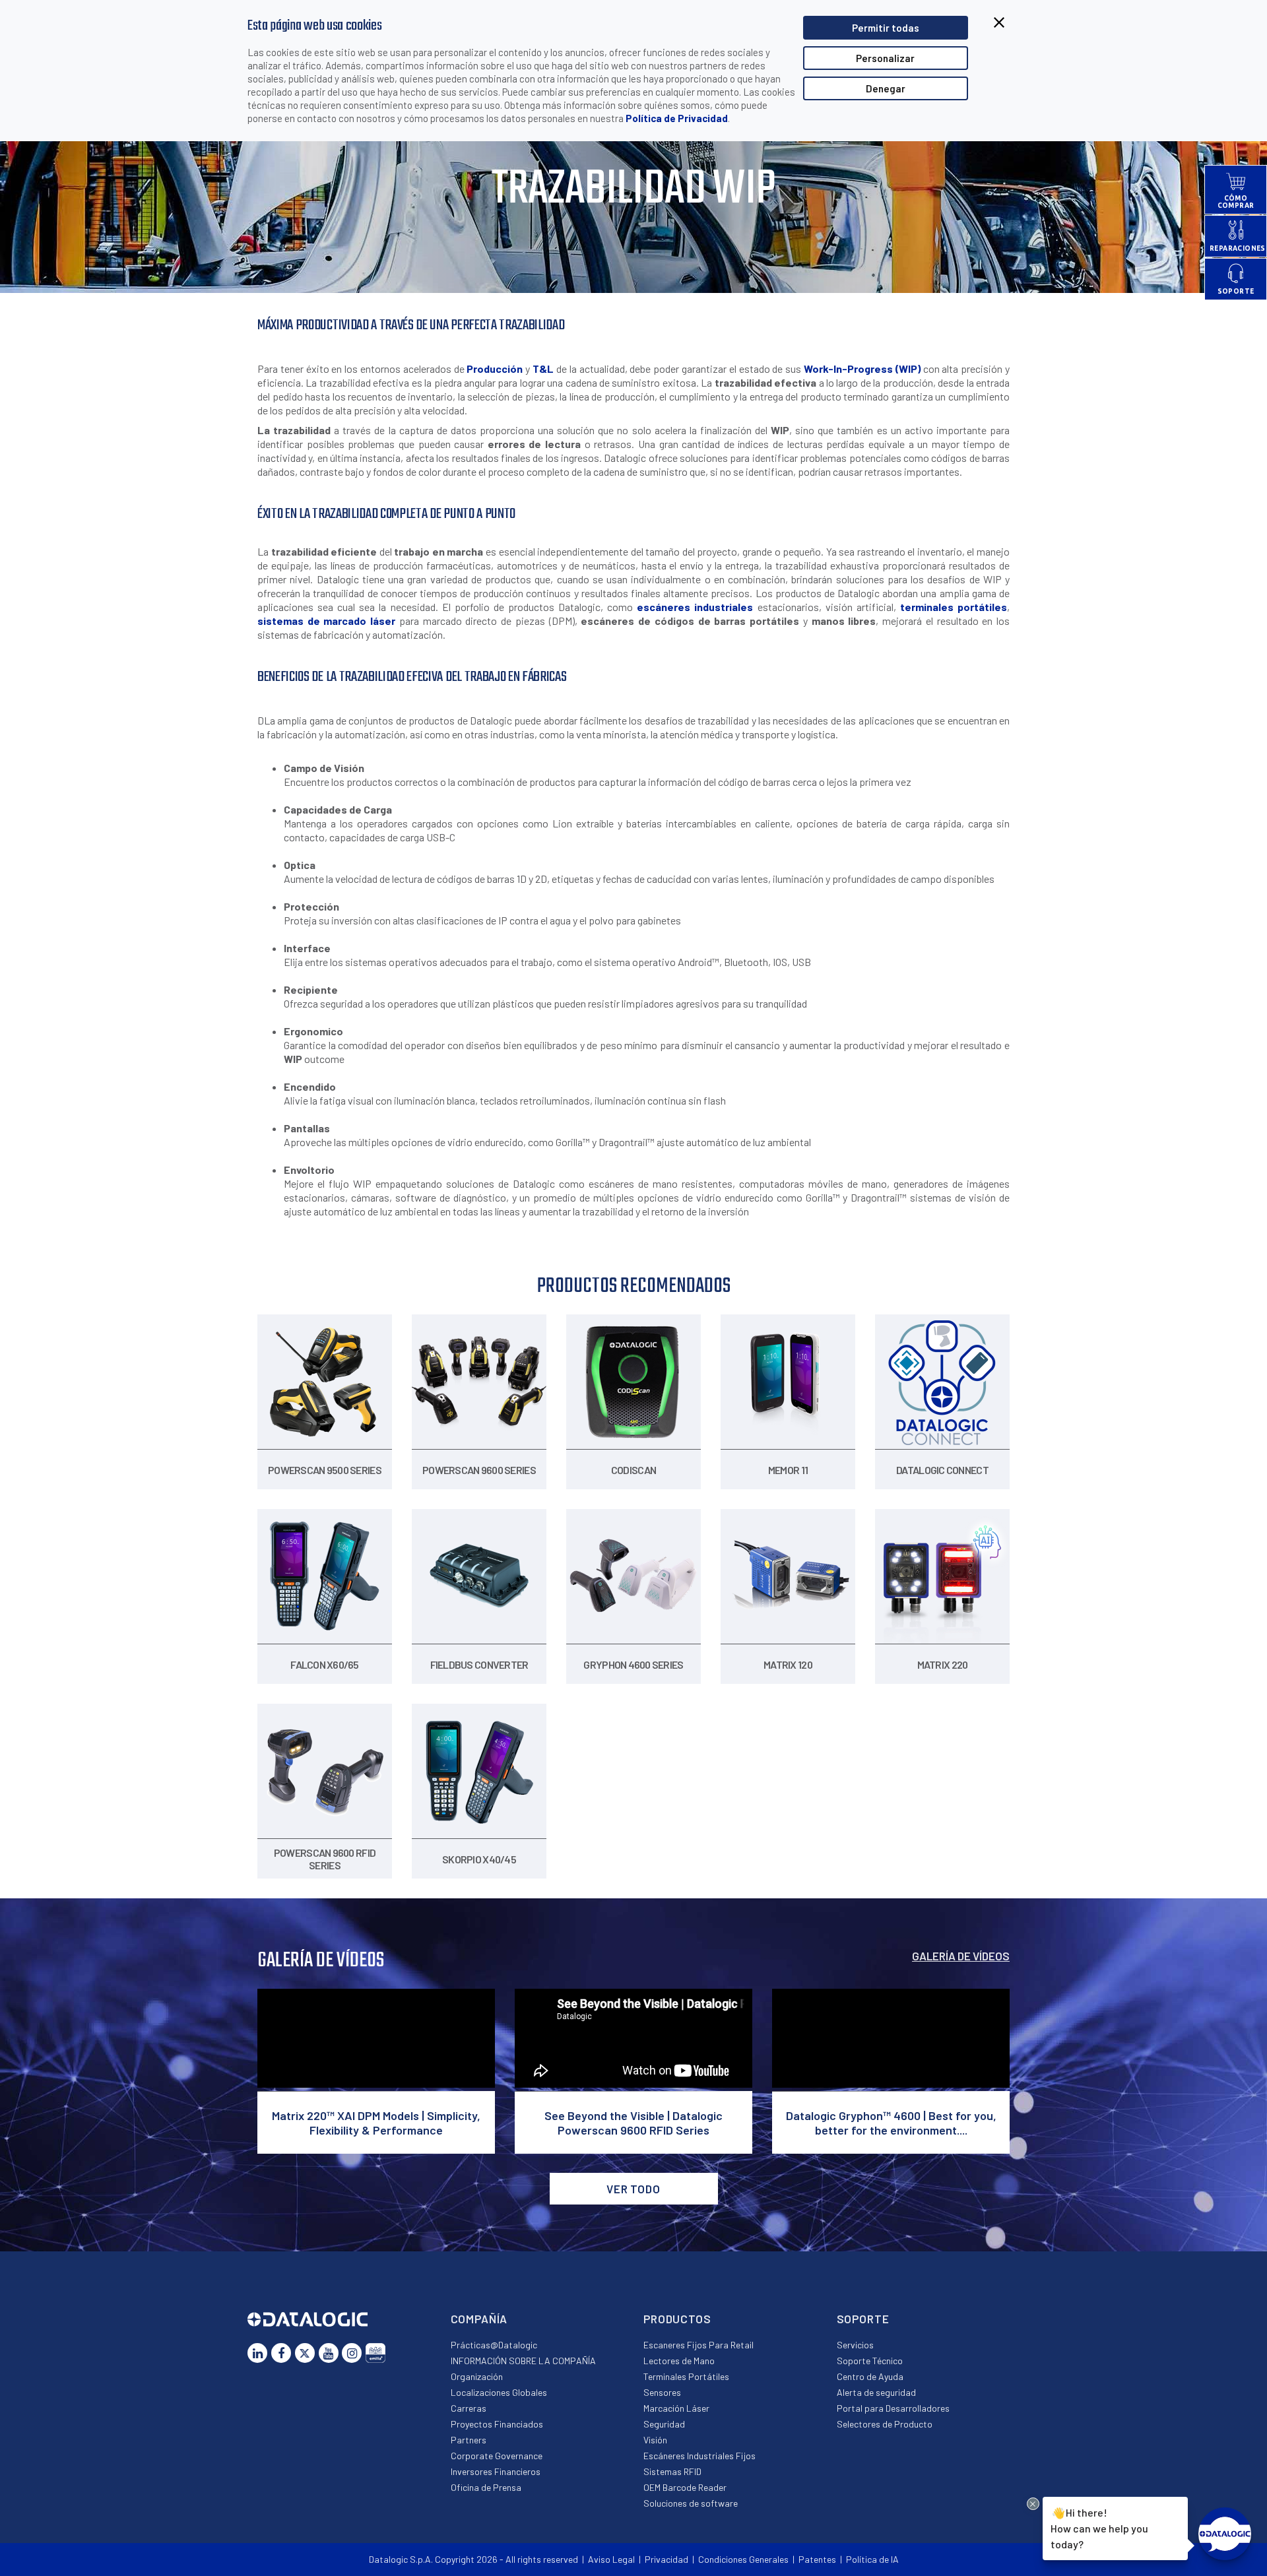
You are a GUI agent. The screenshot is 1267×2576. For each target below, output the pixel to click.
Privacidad (666, 2559)
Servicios (855, 2345)
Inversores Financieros (496, 2471)
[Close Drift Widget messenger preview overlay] (1033, 2504)
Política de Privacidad (677, 118)
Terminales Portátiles (686, 2376)
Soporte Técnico (870, 2361)
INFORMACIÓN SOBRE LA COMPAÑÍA (523, 2361)
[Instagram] (352, 2353)
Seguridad (664, 2424)
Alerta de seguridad (876, 2392)
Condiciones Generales (743, 2559)
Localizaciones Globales (499, 2392)
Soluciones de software (691, 2503)
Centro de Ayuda (870, 2376)
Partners (469, 2440)
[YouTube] (329, 2353)
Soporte (863, 2319)
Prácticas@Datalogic (494, 2345)
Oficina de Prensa (486, 2487)
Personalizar (885, 58)
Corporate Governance (497, 2456)
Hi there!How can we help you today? (1097, 2527)
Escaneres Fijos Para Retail (698, 2345)
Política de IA (872, 2559)
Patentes (817, 2559)
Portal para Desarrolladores (893, 2408)
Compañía (479, 2319)
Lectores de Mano (679, 2361)
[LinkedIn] (257, 2353)
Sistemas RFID (672, 2471)
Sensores (662, 2392)
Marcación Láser (676, 2408)
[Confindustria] (375, 2353)
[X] (305, 2353)
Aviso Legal (611, 2559)
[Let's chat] (1225, 2534)
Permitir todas (886, 28)
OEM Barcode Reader (685, 2487)
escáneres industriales (695, 607)
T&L (543, 369)
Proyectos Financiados (497, 2424)
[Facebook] (281, 2353)
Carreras (469, 2408)
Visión (655, 2440)
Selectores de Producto (885, 2424)
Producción (495, 369)
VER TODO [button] (633, 2189)
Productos (677, 2319)
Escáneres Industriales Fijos (699, 2456)
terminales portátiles (954, 607)
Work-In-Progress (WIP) (863, 369)
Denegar (886, 88)
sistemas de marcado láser (326, 621)
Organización (477, 2376)
